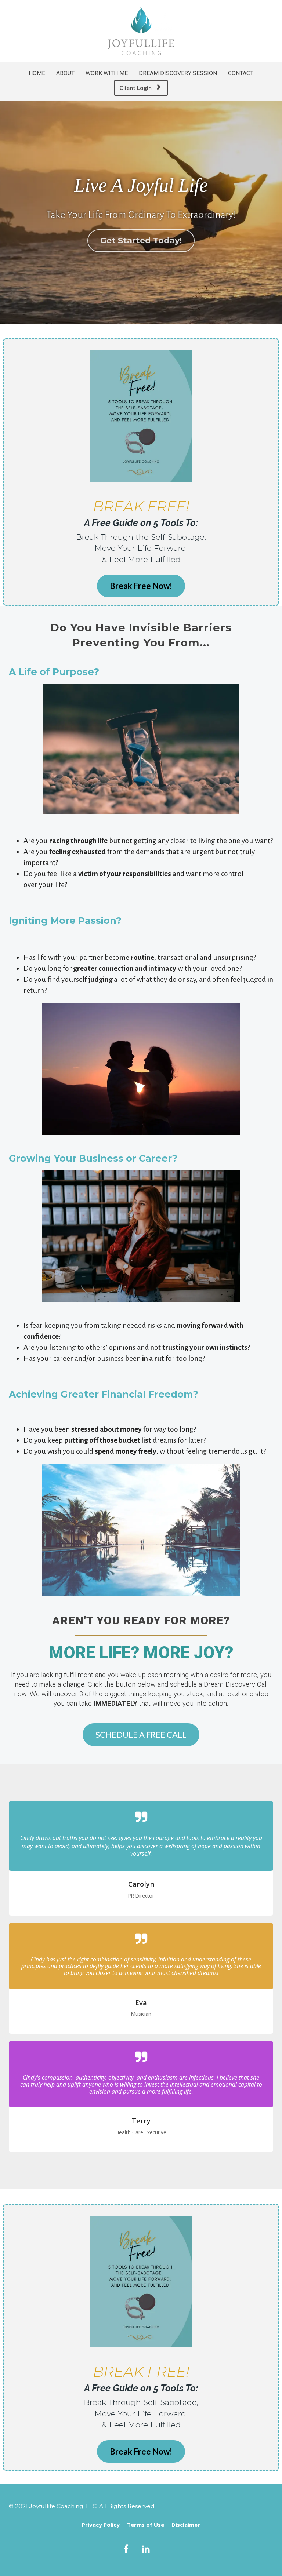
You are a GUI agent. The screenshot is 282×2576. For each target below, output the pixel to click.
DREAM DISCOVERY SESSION (178, 73)
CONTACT (241, 73)
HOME (37, 73)
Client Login (135, 88)
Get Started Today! (141, 241)
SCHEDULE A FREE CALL (141, 1735)
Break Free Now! (141, 586)
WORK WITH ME (107, 73)
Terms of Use (146, 2525)
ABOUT (65, 73)
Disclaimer (186, 2525)
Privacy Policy (101, 2525)
